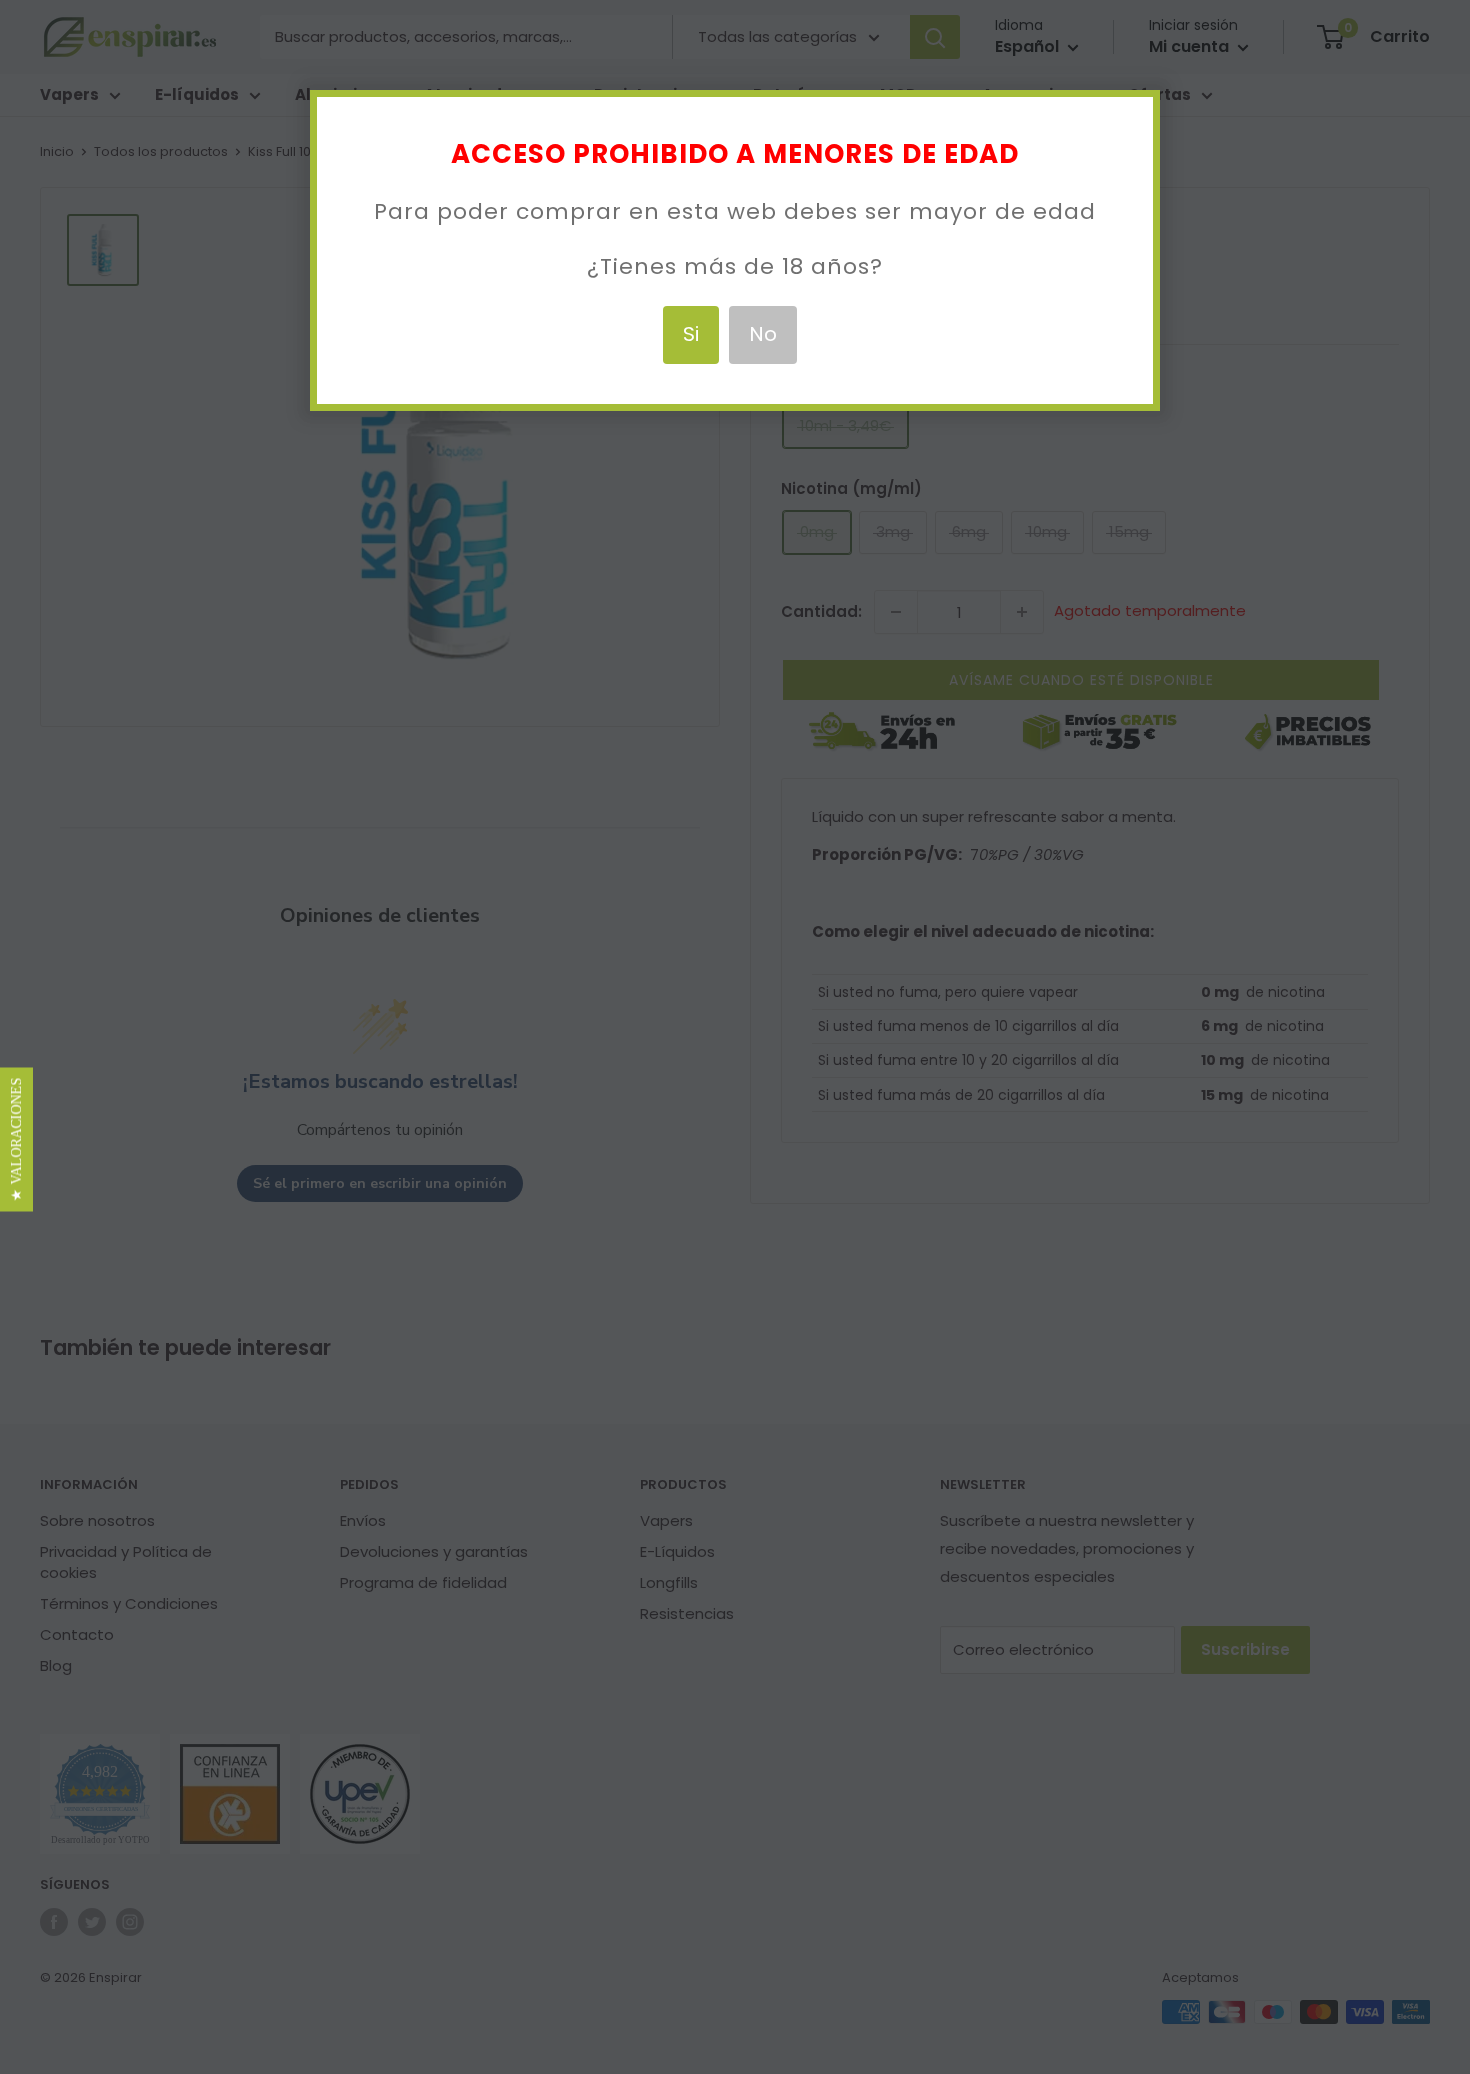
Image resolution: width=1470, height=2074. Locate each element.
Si (691, 334)
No (763, 334)
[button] (16, 1140)
